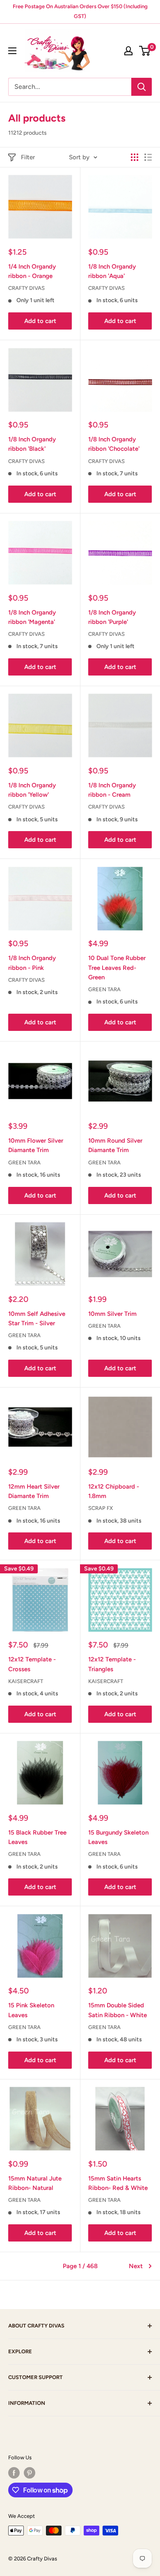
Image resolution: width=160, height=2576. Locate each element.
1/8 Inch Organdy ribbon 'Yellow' (32, 790)
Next (136, 2266)
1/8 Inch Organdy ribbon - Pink (32, 963)
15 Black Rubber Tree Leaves (37, 1837)
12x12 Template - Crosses (32, 1664)
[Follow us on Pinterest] (30, 2473)
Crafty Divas (26, 288)
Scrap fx (101, 1508)
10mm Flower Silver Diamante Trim (36, 1145)
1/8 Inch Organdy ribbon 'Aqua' (112, 271)
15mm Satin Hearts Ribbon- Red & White (118, 2183)
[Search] (142, 87)
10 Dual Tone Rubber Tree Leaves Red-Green (117, 968)
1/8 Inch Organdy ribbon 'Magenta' (32, 617)
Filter (28, 157)
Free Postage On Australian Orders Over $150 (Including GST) (80, 11)
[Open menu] (12, 51)
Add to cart (40, 321)
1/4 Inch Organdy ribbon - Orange (32, 271)
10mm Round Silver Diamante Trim (115, 1145)
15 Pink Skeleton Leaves (31, 2010)
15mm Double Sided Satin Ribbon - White (118, 2010)
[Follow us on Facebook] (14, 2473)
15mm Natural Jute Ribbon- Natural (35, 2183)
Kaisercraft (26, 1681)
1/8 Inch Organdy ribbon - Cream (112, 790)
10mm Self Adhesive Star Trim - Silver (37, 1319)
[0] (145, 51)
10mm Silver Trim (112, 1314)
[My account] (128, 51)
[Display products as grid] (135, 157)
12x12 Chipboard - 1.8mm (114, 1491)
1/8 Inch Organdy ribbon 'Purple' (112, 617)
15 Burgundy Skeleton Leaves (118, 1837)
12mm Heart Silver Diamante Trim (34, 1491)
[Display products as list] (148, 157)
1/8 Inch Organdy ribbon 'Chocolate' (114, 444)
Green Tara (104, 989)
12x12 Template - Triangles (112, 1664)
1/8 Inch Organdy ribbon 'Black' (32, 444)
